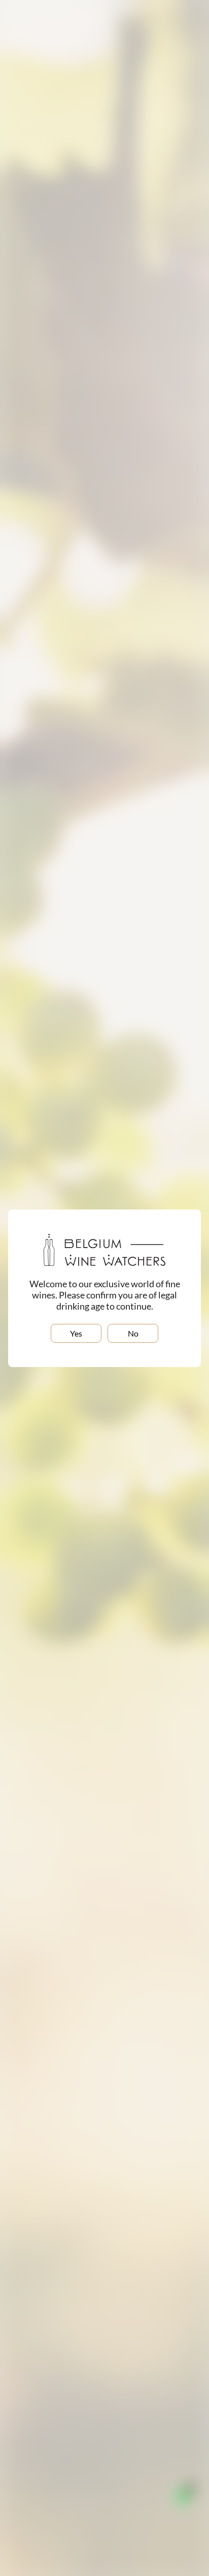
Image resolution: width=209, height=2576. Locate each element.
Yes (76, 1333)
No (133, 1333)
